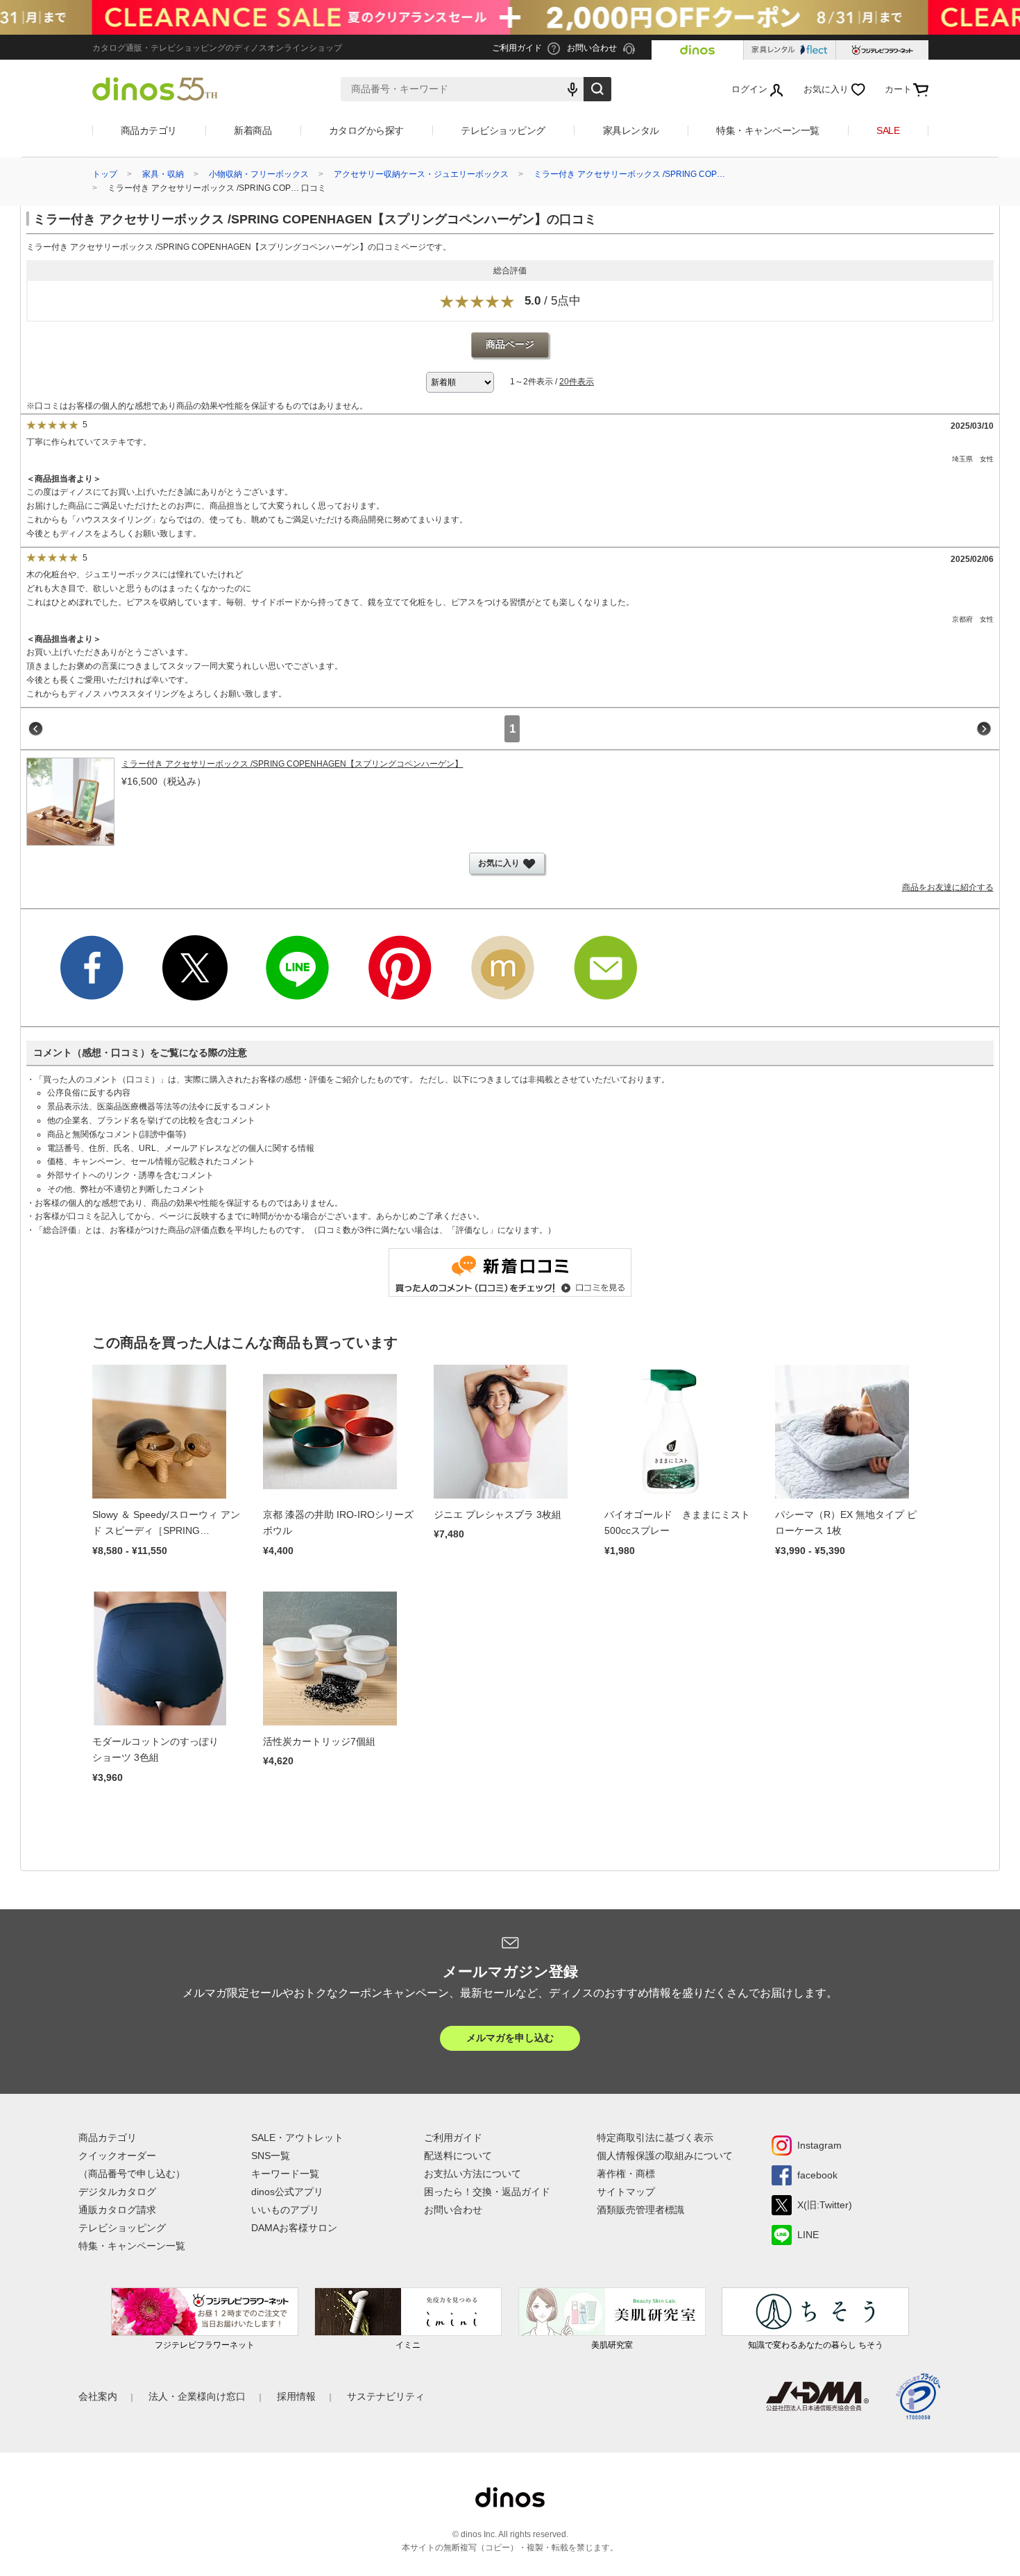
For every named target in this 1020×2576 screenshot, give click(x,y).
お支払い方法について (473, 2174)
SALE (888, 130)
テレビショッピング (503, 130)
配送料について (458, 2156)
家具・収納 (163, 174)
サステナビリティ (386, 2396)
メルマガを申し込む (510, 2038)
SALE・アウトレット (297, 2138)
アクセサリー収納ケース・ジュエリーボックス (421, 174)
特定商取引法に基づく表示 (655, 2138)
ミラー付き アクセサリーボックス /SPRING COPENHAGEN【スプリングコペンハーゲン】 (292, 764)
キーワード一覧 (285, 2174)
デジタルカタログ (117, 2192)
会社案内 (98, 2396)
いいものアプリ (285, 2210)
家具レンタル (631, 130)
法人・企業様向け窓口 (197, 2396)
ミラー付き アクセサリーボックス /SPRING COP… (629, 174)
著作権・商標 (626, 2174)
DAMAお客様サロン (294, 2228)
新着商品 (253, 130)
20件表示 (577, 382)
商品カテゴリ (149, 130)
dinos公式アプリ (287, 2192)
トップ (105, 174)
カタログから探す (366, 130)
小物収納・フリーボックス (259, 174)
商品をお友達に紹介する (948, 887)
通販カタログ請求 (117, 2210)
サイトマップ (626, 2192)
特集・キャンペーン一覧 (768, 130)
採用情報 (296, 2396)
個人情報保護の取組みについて (665, 2156)
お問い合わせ (453, 2210)
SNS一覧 (271, 2156)
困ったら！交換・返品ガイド (487, 2192)
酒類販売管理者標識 (640, 2210)
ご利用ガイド (453, 2138)
